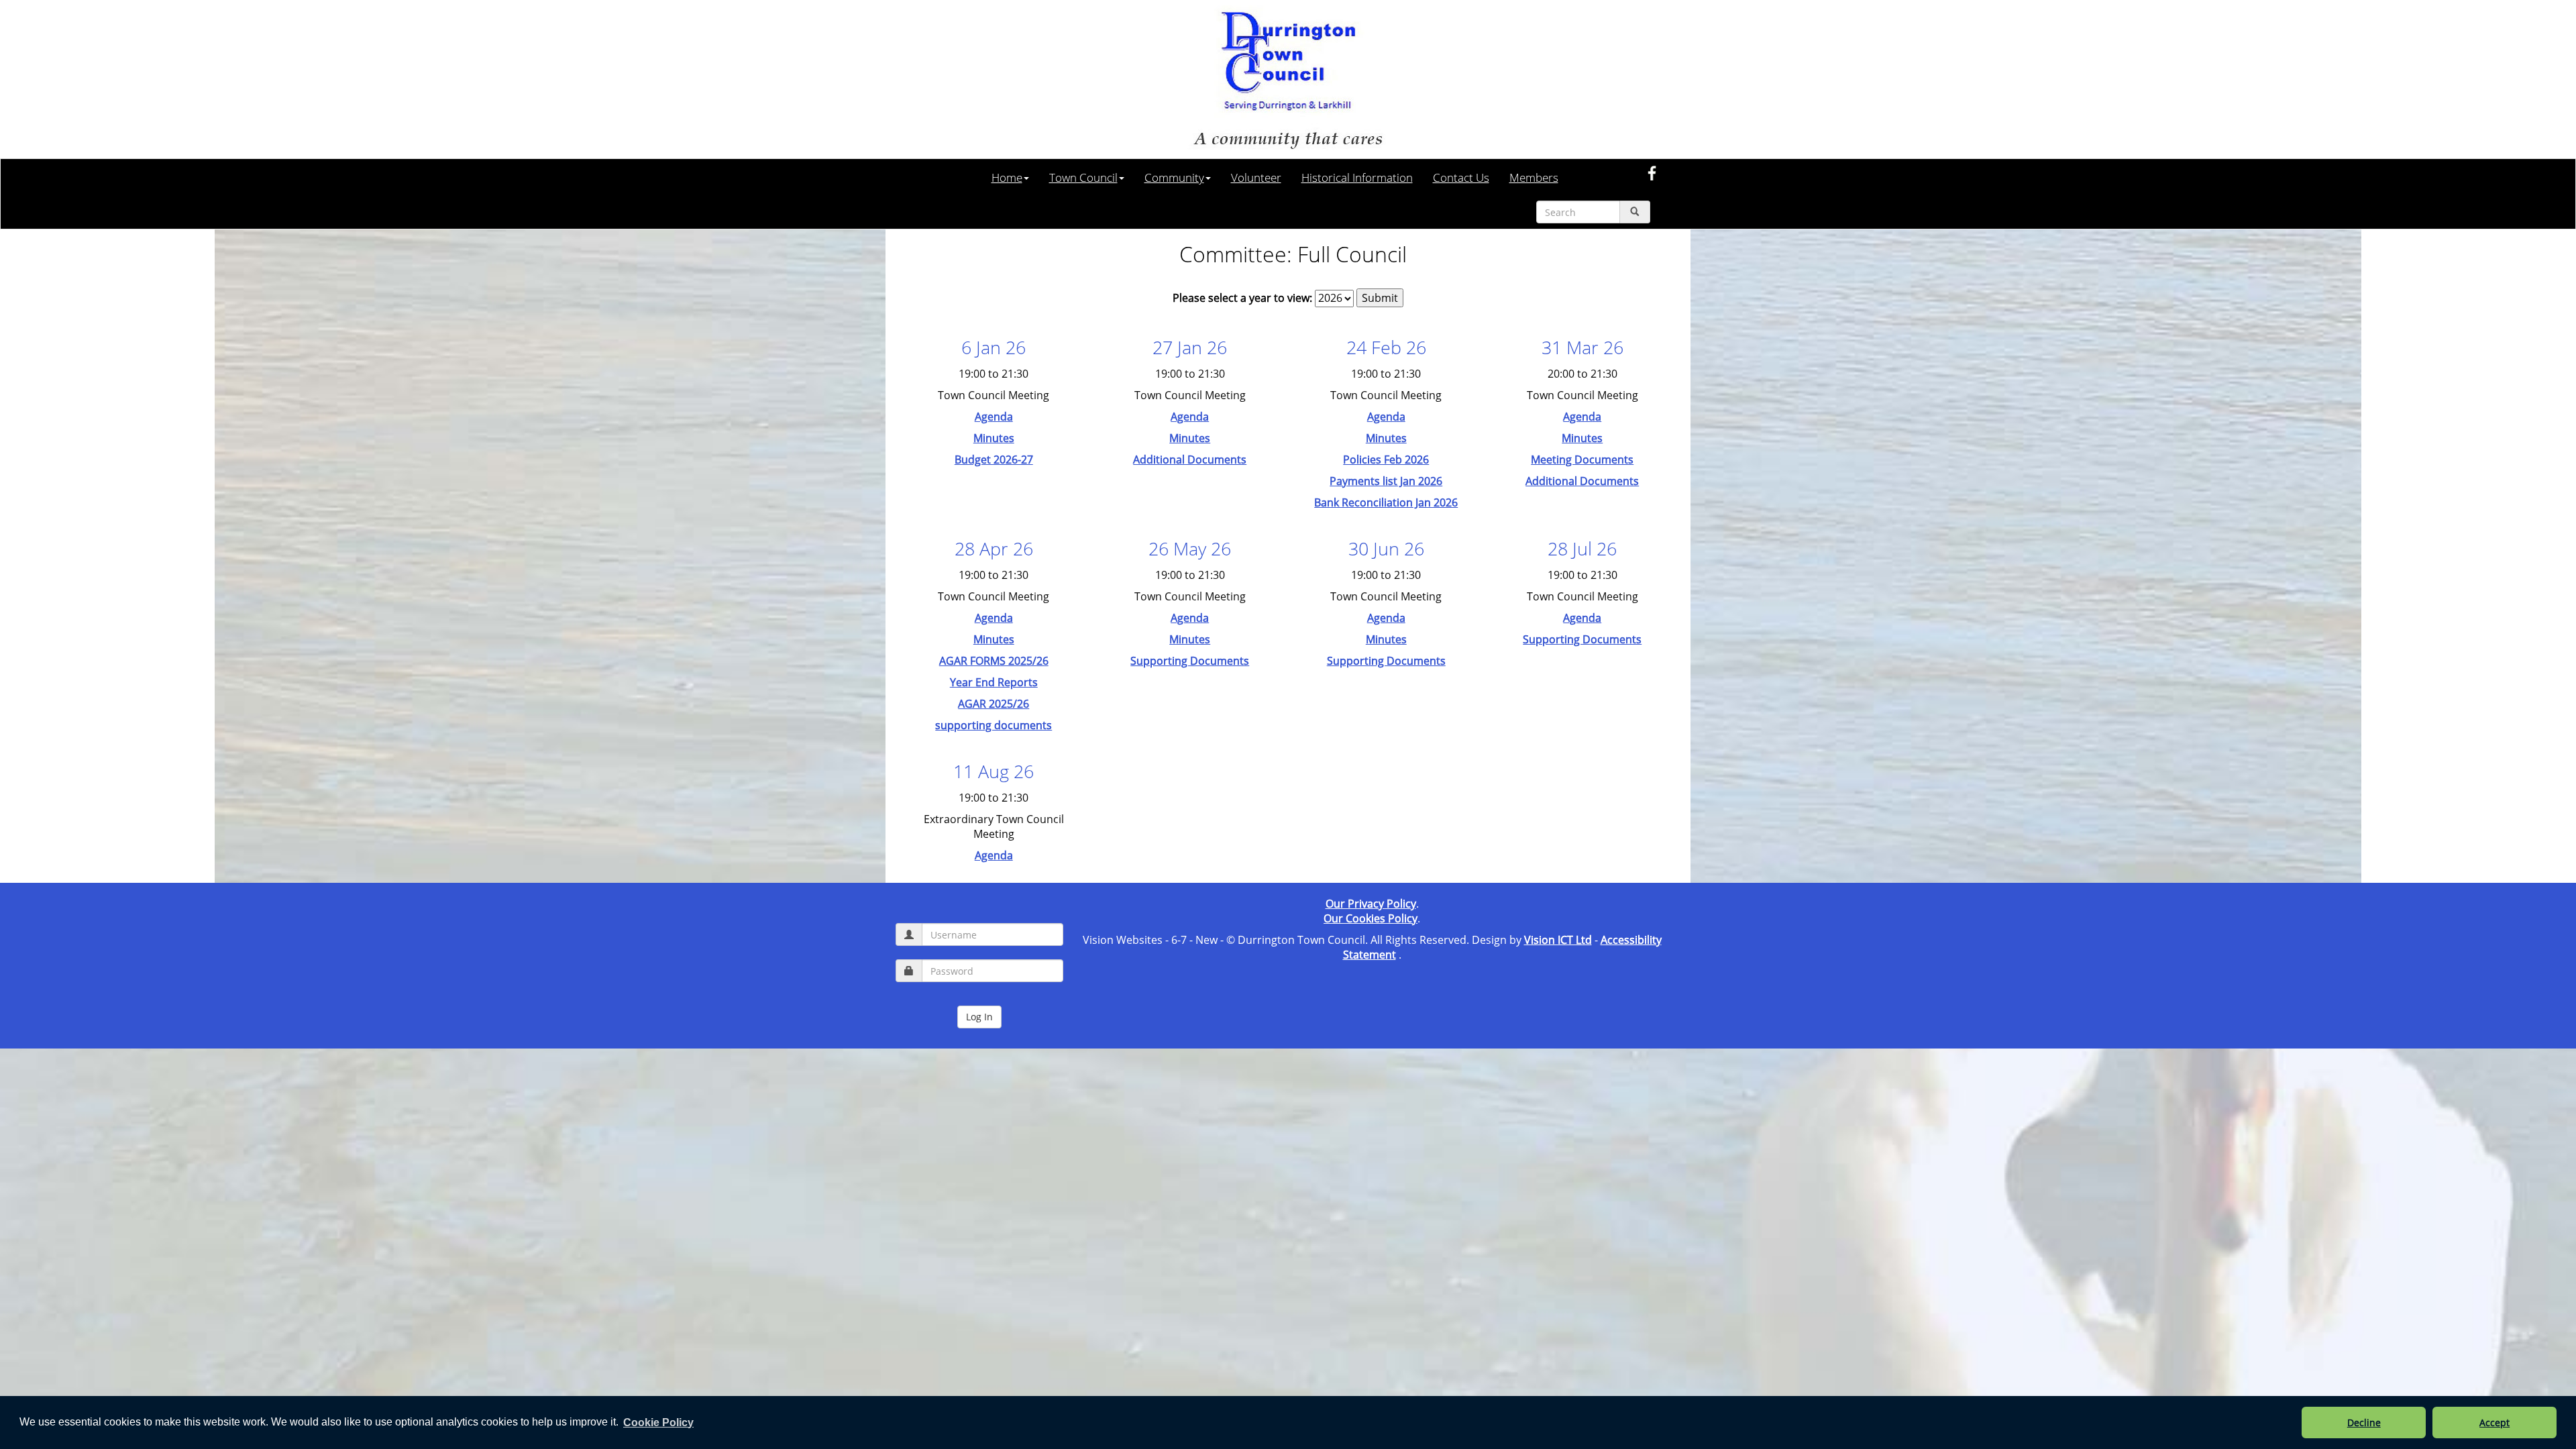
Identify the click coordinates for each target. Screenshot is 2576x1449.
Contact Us (1461, 177)
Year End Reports (994, 682)
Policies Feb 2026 (1386, 460)
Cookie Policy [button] (658, 1423)
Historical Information (1357, 177)
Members (1534, 177)
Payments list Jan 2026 (1386, 481)
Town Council (1083, 177)
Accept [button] (2494, 1423)
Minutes (994, 438)
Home (1007, 177)
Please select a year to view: (1242, 298)
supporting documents (994, 725)
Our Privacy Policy (1371, 904)
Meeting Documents (1582, 460)
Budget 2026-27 (994, 460)
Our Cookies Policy (1371, 918)
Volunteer (1256, 177)
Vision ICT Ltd (1558, 940)
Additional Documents (1190, 460)
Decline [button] (2364, 1423)
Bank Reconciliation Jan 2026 (1386, 502)
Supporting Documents (1190, 661)
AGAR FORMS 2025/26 (994, 661)
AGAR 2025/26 (994, 704)
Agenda (994, 417)
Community (1174, 177)
